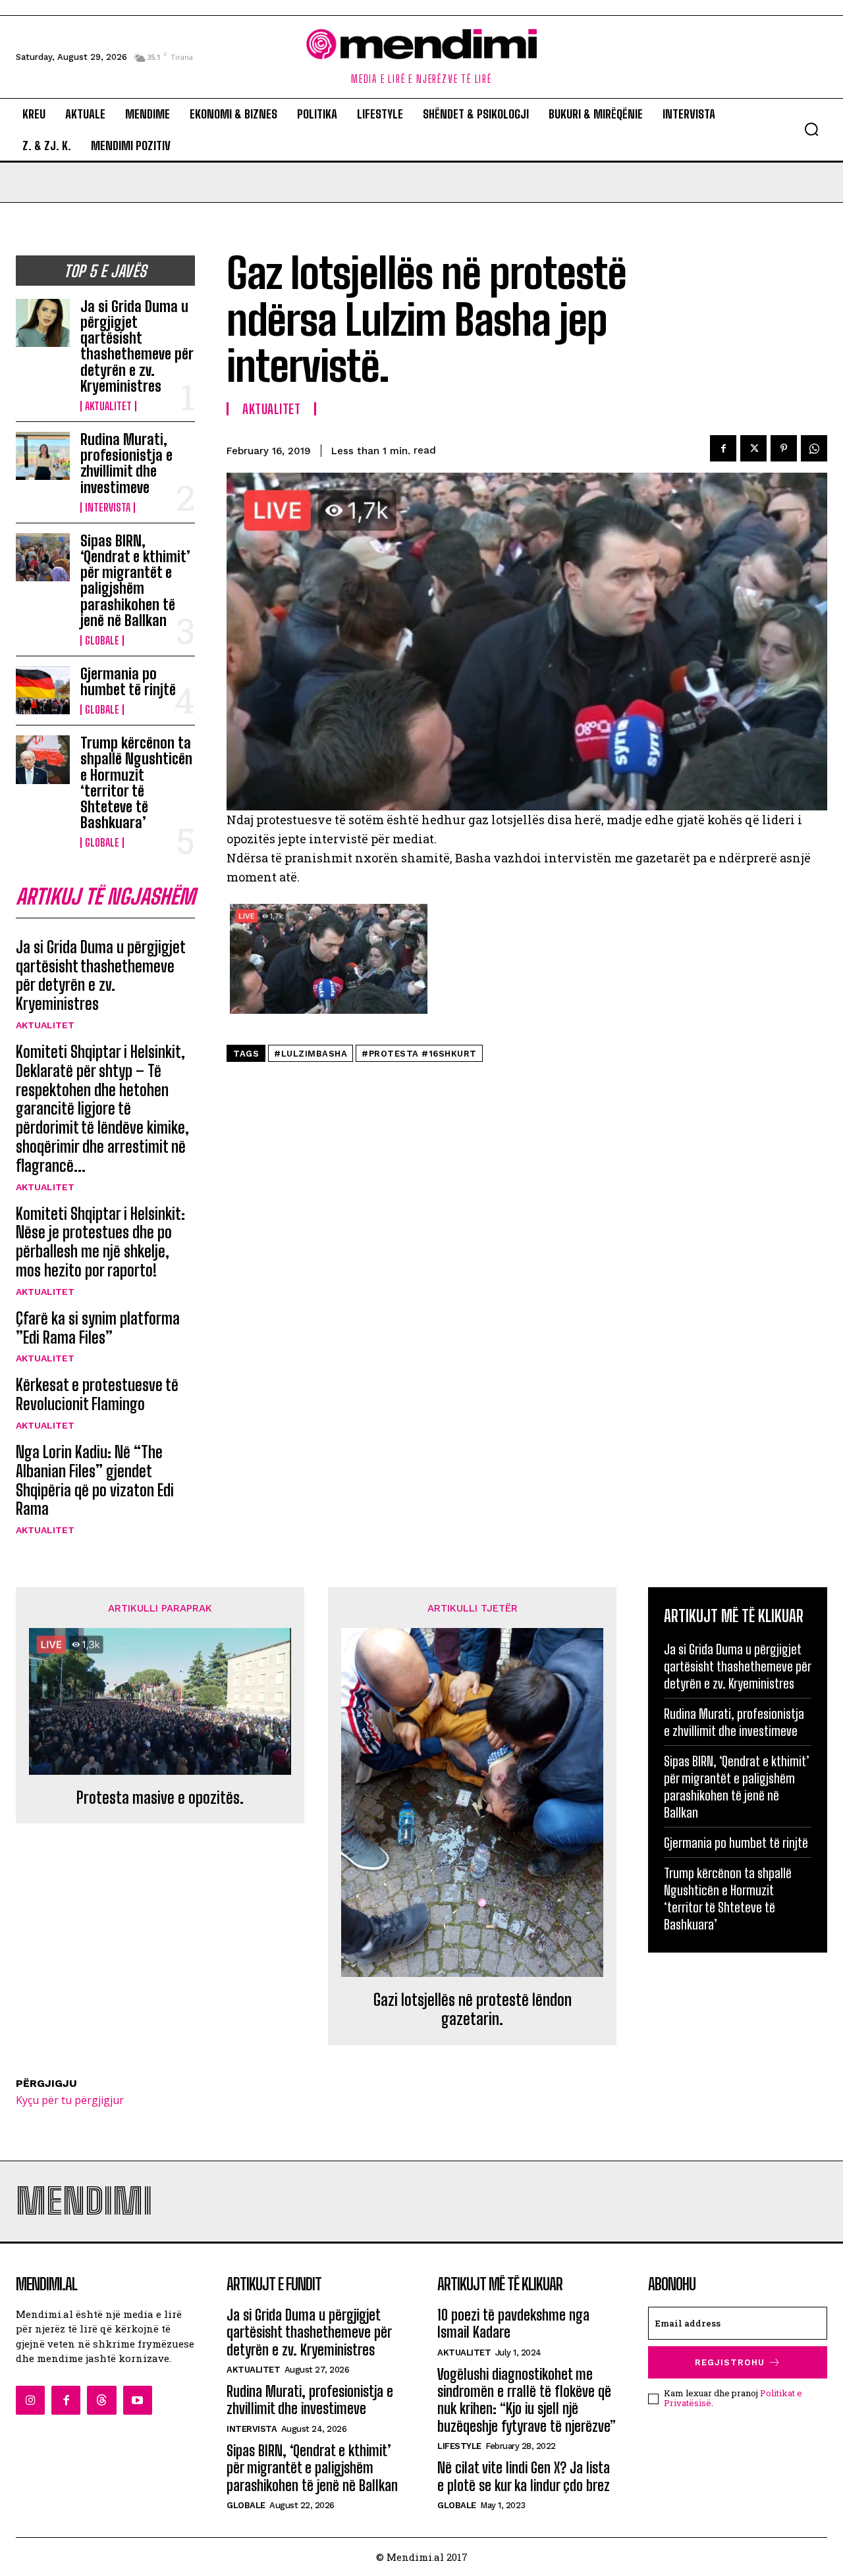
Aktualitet (108, 406)
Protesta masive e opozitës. (160, 1798)
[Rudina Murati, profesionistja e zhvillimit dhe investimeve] (43, 456)
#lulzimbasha (311, 1054)
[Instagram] (30, 2400)
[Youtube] (138, 2400)
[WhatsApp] (814, 448)
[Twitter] (753, 448)
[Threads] (101, 2400)
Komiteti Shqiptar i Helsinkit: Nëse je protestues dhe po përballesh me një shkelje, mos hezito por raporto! (100, 1242)
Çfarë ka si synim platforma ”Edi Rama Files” (98, 1328)
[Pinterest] (784, 448)
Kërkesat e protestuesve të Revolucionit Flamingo (97, 1394)
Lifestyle (459, 2446)
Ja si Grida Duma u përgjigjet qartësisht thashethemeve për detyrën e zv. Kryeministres (137, 346)
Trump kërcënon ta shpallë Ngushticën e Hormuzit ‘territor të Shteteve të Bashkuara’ (136, 783)
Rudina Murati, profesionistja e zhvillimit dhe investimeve (126, 463)
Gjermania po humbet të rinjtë (128, 682)
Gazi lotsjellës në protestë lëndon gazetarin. (473, 2010)
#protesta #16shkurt (419, 1054)
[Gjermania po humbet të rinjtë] (43, 690)
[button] (811, 129)
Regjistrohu (730, 2362)
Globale (102, 641)
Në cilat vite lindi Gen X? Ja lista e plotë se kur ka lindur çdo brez (524, 2476)
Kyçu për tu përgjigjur (70, 2100)
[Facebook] (723, 448)
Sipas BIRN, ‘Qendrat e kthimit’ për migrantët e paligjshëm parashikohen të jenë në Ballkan (135, 581)
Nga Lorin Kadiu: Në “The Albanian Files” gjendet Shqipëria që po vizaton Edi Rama (95, 1480)
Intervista (108, 508)
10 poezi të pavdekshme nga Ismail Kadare (513, 2324)
